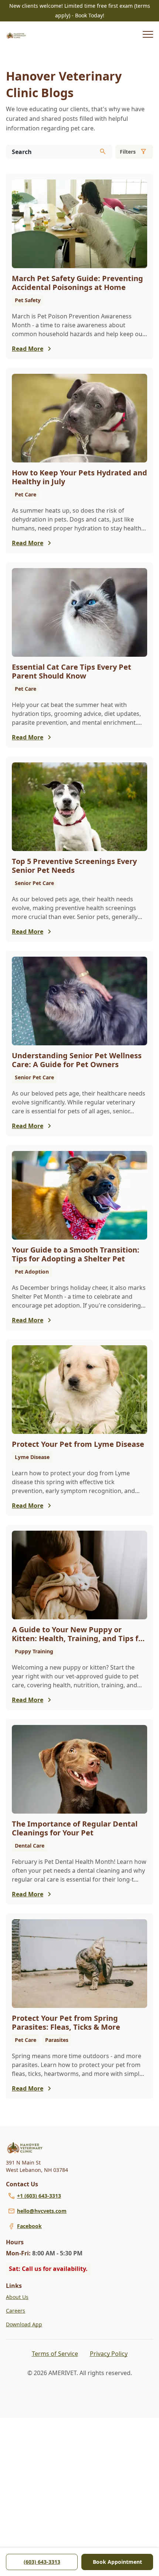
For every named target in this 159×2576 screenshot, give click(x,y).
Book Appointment (117, 2562)
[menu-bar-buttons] (148, 35)
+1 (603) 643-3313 (39, 2196)
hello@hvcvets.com (42, 2211)
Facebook (29, 2226)
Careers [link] (16, 2311)
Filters (128, 152)
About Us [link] (17, 2297)
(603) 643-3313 (42, 2562)
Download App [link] (24, 2324)
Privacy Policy (109, 2354)
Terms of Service (55, 2354)
